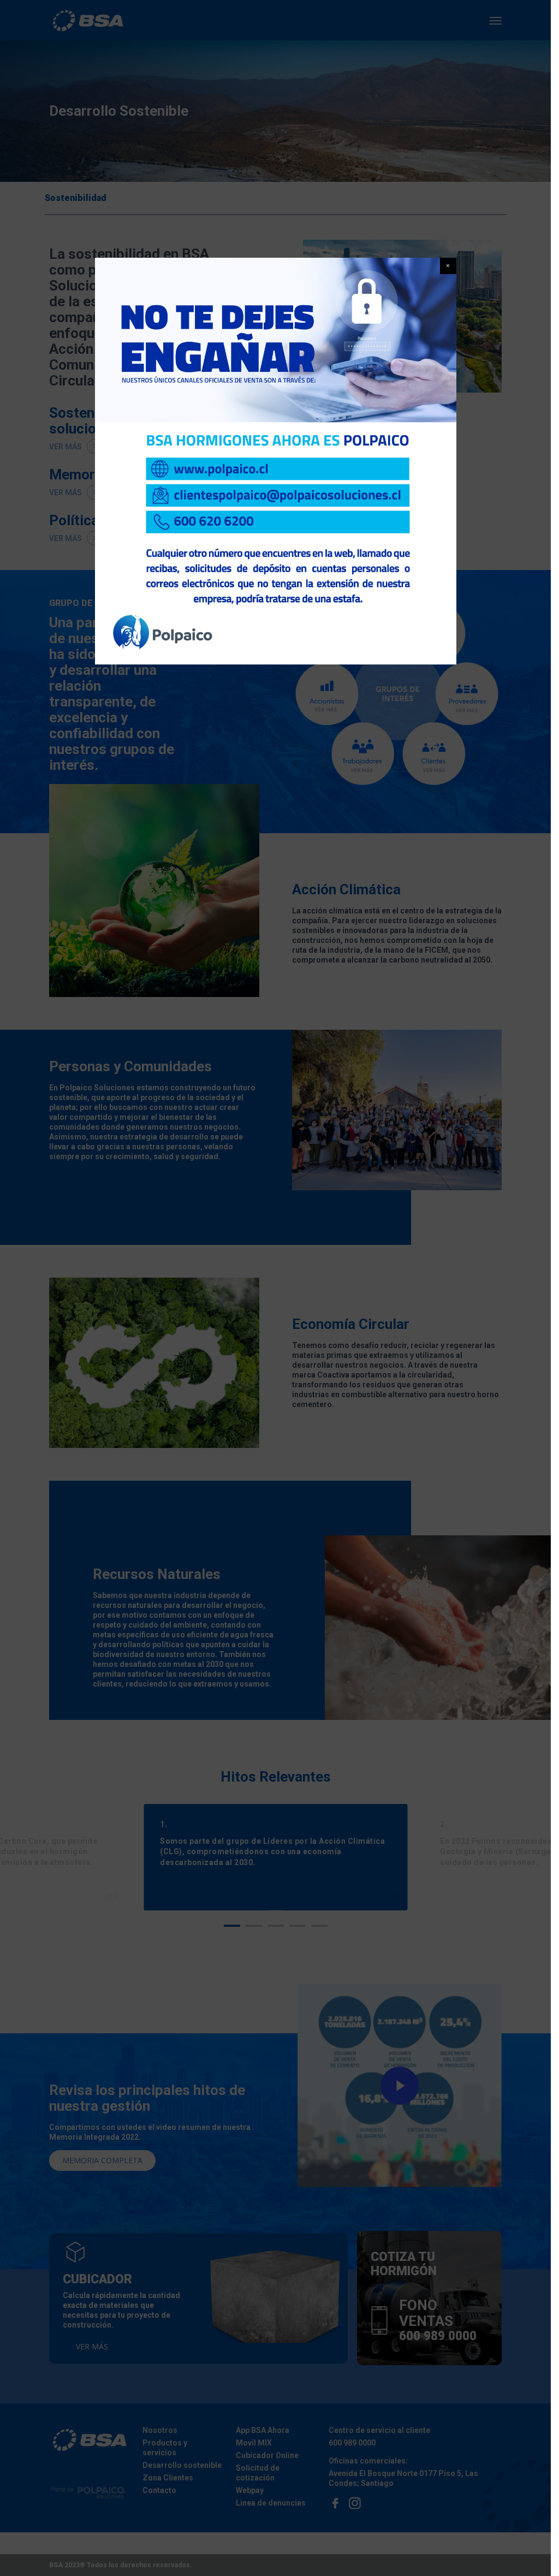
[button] (448, 266)
